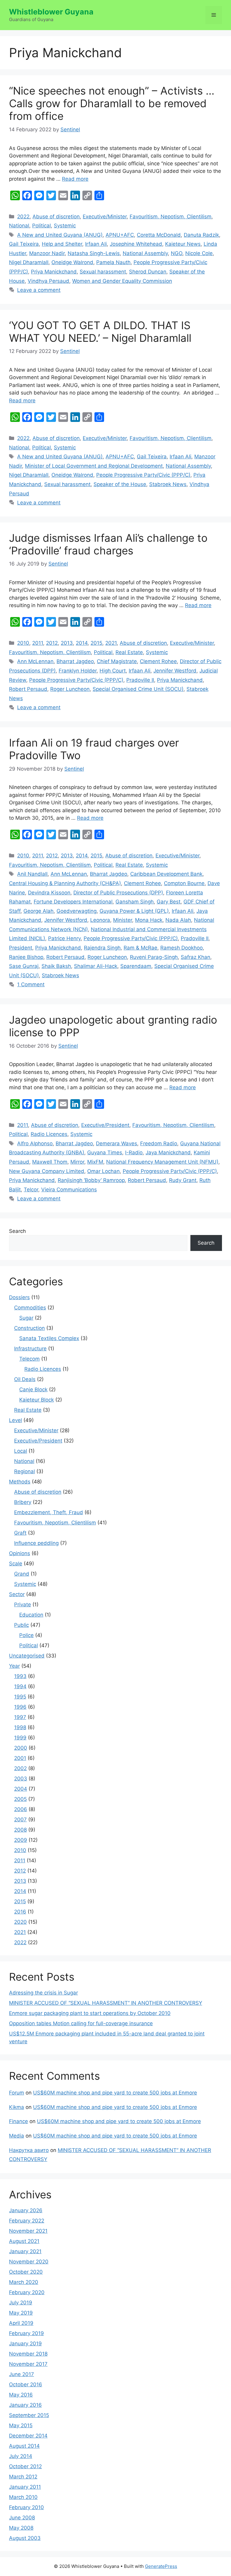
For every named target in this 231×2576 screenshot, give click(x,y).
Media (17, 2136)
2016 (20, 1912)
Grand (22, 1574)
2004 (21, 1789)
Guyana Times (105, 1152)
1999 (20, 1738)
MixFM (95, 1162)
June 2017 (22, 2374)
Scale (16, 1564)
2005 (20, 1799)
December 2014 (28, 2436)
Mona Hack (149, 920)
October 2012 (25, 2466)
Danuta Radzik (201, 235)
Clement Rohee (158, 661)
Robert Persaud (28, 689)
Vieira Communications (69, 1190)
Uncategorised (27, 1656)
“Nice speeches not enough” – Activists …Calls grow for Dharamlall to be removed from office (112, 103)
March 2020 (24, 2282)
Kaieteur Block (37, 1400)
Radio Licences (49, 1134)
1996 (20, 1707)
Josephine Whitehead (136, 244)
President (21, 948)
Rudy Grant (183, 1180)
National (19, 226)
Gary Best (169, 902)
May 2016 (21, 2395)
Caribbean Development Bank (166, 874)
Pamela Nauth (113, 262)
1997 (20, 1717)
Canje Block (33, 1389)
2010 (23, 643)
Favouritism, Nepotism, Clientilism (171, 217)
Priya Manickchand (54, 272)
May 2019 (21, 2313)
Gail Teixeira (24, 244)
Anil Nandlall (32, 874)
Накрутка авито (29, 2150)
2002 (20, 1768)
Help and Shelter (62, 244)
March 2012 (23, 2477)
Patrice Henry (64, 938)
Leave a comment (39, 290)
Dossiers (19, 1297)
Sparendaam (136, 966)
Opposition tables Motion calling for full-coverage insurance (81, 2023)
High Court (113, 671)
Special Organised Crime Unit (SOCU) (138, 689)
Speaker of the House (120, 484)
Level (15, 1420)
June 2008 (22, 2518)
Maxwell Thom (50, 1162)
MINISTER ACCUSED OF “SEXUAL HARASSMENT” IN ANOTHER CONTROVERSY (106, 2003)
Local (21, 1451)
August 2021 (24, 2241)
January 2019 (25, 2344)
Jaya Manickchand (168, 1152)
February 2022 (27, 2221)
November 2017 (28, 2364)
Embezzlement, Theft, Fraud (49, 1512)
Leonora (100, 920)
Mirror (77, 1162)
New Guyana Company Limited (47, 1171)
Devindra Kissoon (49, 893)
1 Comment (31, 984)
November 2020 (29, 2262)
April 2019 (21, 2323)
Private (23, 1605)
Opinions (20, 1553)
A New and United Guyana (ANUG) (60, 235)
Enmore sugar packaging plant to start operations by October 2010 (90, 2013)
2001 (20, 1758)
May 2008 (21, 2528)
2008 (20, 1830)
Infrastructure (30, 1349)
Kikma (17, 2107)
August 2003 (25, 2538)
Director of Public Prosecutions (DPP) (118, 893)
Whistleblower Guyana (51, 12)
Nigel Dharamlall (29, 262)
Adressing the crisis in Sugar (43, 1993)
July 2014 (21, 2456)
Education (31, 1615)
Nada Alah (178, 920)
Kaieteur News (183, 244)
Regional (25, 1471)
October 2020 (26, 2272)
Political (42, 226)
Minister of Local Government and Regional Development (94, 466)
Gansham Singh (135, 902)
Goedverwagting (77, 911)
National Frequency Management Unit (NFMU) (162, 1162)
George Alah (38, 911)
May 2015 (21, 2425)
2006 (21, 1809)
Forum (17, 2093)
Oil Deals (25, 1379)
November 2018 (28, 2354)
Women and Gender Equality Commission (122, 281)
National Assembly (145, 253)
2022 (23, 217)
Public (22, 1625)
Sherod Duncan (148, 272)
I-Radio (134, 1152)
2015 (96, 643)
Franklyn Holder (78, 671)
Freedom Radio (159, 1143)
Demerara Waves (117, 1143)
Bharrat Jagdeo (75, 661)
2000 (21, 1748)
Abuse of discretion (56, 217)
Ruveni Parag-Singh (154, 957)
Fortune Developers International (73, 902)
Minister (123, 920)
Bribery (23, 1502)
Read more (75, 179)
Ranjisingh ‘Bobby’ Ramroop (91, 1180)
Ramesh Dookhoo (182, 948)
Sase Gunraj (24, 966)
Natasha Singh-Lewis (94, 253)
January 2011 (25, 2487)
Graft (20, 1533)
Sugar (26, 1318)
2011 (38, 643)
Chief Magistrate (117, 661)
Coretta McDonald (159, 235)
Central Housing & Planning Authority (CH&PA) (65, 883)
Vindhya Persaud (48, 281)
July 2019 (21, 2303)
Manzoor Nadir (47, 253)
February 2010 (26, 2507)
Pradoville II (140, 680)
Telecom (29, 1359)
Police (26, 1635)
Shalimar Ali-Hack (96, 966)
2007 (20, 1820)
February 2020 (27, 2292)
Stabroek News (168, 484)
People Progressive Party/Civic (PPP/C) (143, 475)
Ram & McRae (140, 948)
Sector (17, 1594)
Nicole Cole (199, 253)
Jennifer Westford (175, 671)
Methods (20, 1482)
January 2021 (25, 2251)
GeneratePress (161, 2566)
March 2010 (23, 2497)
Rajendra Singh (102, 948)
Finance (18, 2121)
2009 (21, 1840)
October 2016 (26, 2384)
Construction (29, 1328)
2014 (82, 643)
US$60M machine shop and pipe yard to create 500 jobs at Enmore (115, 2093)
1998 (20, 1727)
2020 (20, 1922)
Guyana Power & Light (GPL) (134, 911)
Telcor (31, 1190)
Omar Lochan (103, 1171)
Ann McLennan (35, 661)
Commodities (30, 1308)
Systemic (65, 226)
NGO (177, 253)
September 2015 (29, 2415)
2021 (111, 643)
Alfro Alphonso (35, 1143)
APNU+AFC (120, 235)
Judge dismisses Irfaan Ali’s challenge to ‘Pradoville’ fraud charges (108, 544)
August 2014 (24, 2446)
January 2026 (26, 2210)
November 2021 (28, 2231)
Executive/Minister (105, 217)
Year (14, 1666)
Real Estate (129, 652)
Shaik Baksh (56, 966)
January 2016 (25, 2405)
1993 (20, 1676)
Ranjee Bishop (26, 957)
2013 (67, 643)
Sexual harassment (103, 272)
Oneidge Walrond (72, 262)
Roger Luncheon (70, 689)
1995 (20, 1697)
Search (17, 1231)
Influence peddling (36, 1543)
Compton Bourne (184, 883)
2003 (21, 1779)
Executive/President (105, 1125)
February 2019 (26, 2333)
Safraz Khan (196, 957)
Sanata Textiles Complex (49, 1338)
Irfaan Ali (96, 244)
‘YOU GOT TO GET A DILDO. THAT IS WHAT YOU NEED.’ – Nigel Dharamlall (100, 332)
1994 (20, 1686)
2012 (52, 643)
